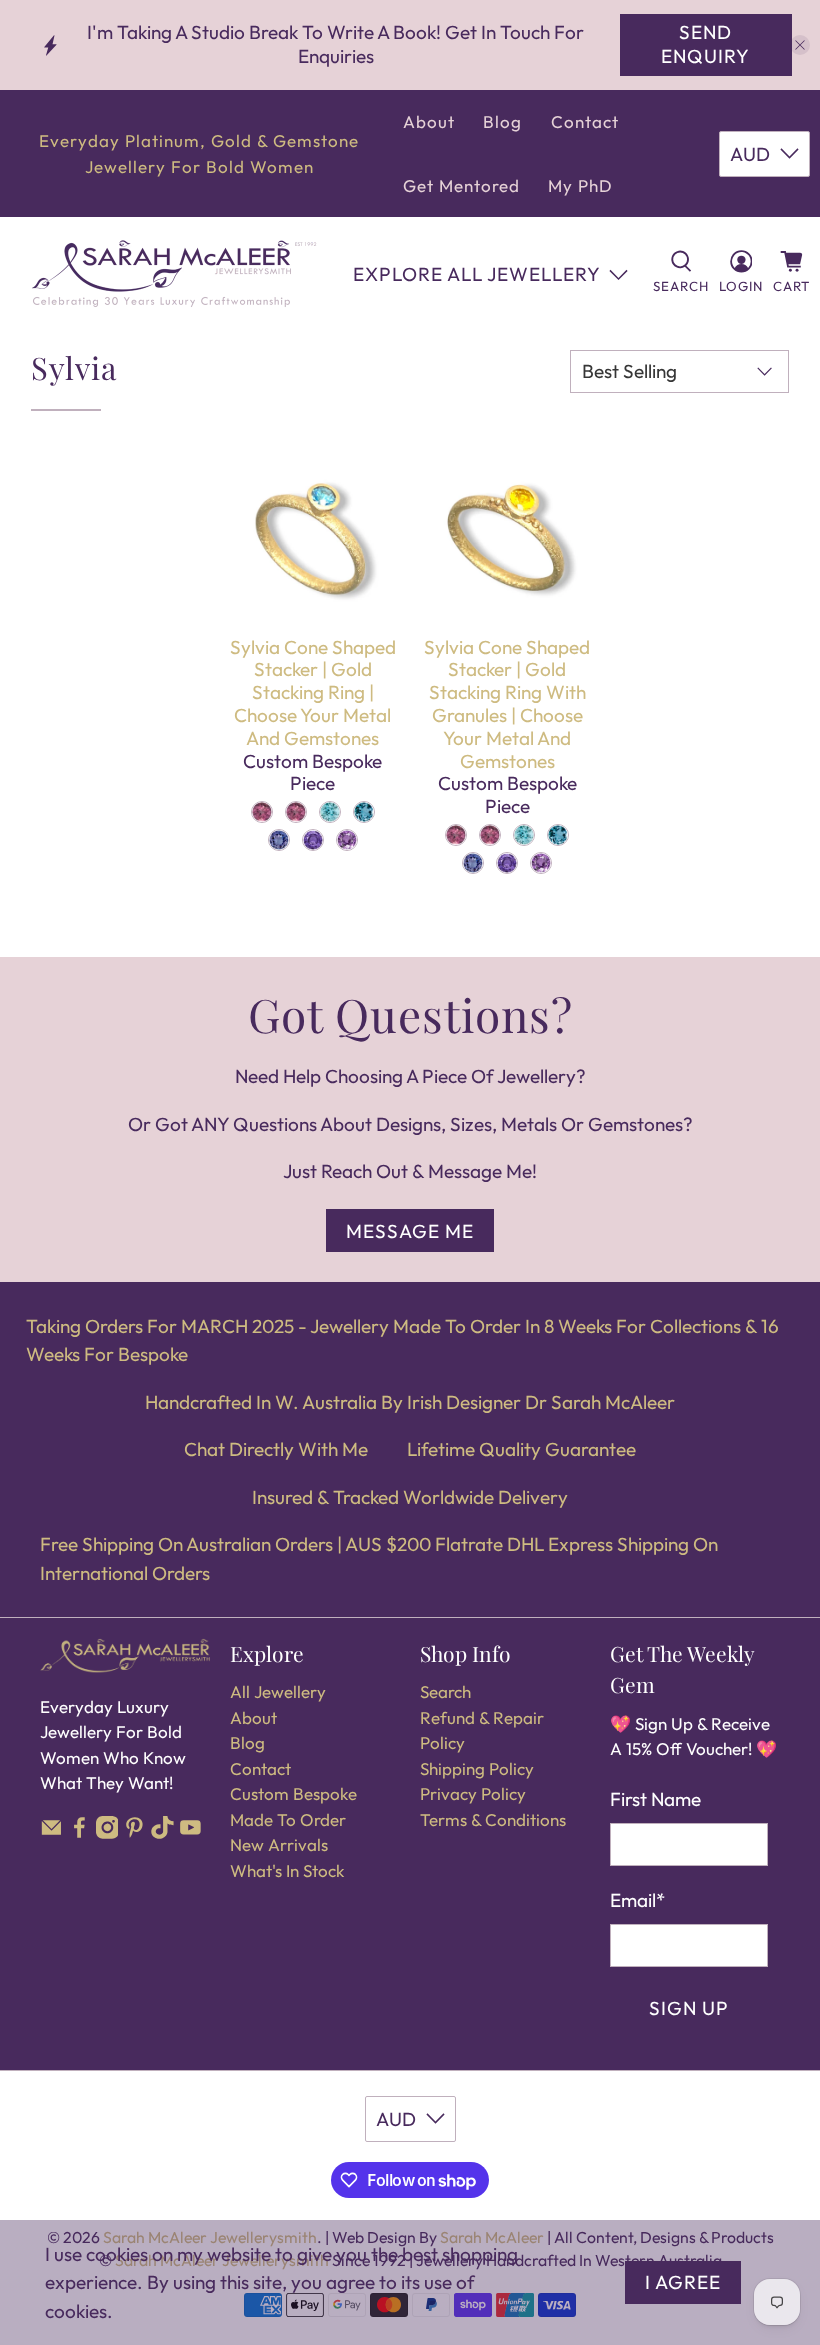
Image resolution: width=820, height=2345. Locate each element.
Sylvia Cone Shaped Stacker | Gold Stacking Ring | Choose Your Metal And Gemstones (313, 692)
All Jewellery (278, 1691)
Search (445, 1691)
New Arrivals (279, 1844)
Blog (502, 121)
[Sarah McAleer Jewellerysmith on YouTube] (190, 1832)
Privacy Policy (473, 1793)
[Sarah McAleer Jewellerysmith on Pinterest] (134, 1832)
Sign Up (689, 2008)
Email (637, 1900)
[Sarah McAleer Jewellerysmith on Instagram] (107, 1832)
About (429, 121)
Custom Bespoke (293, 1793)
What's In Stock (287, 1870)
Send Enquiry (705, 44)
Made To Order (288, 1819)
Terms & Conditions (493, 1819)
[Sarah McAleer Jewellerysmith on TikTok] (162, 1832)
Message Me (410, 1231)
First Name (655, 1799)
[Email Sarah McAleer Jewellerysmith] (51, 1832)
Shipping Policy (477, 1768)
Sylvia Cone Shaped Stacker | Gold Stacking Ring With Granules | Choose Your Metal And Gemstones (507, 704)
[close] (800, 45)
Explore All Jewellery (477, 274)
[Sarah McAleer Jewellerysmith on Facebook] (79, 1832)
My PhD (580, 185)
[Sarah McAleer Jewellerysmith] (174, 273)
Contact (585, 121)
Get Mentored (461, 185)
